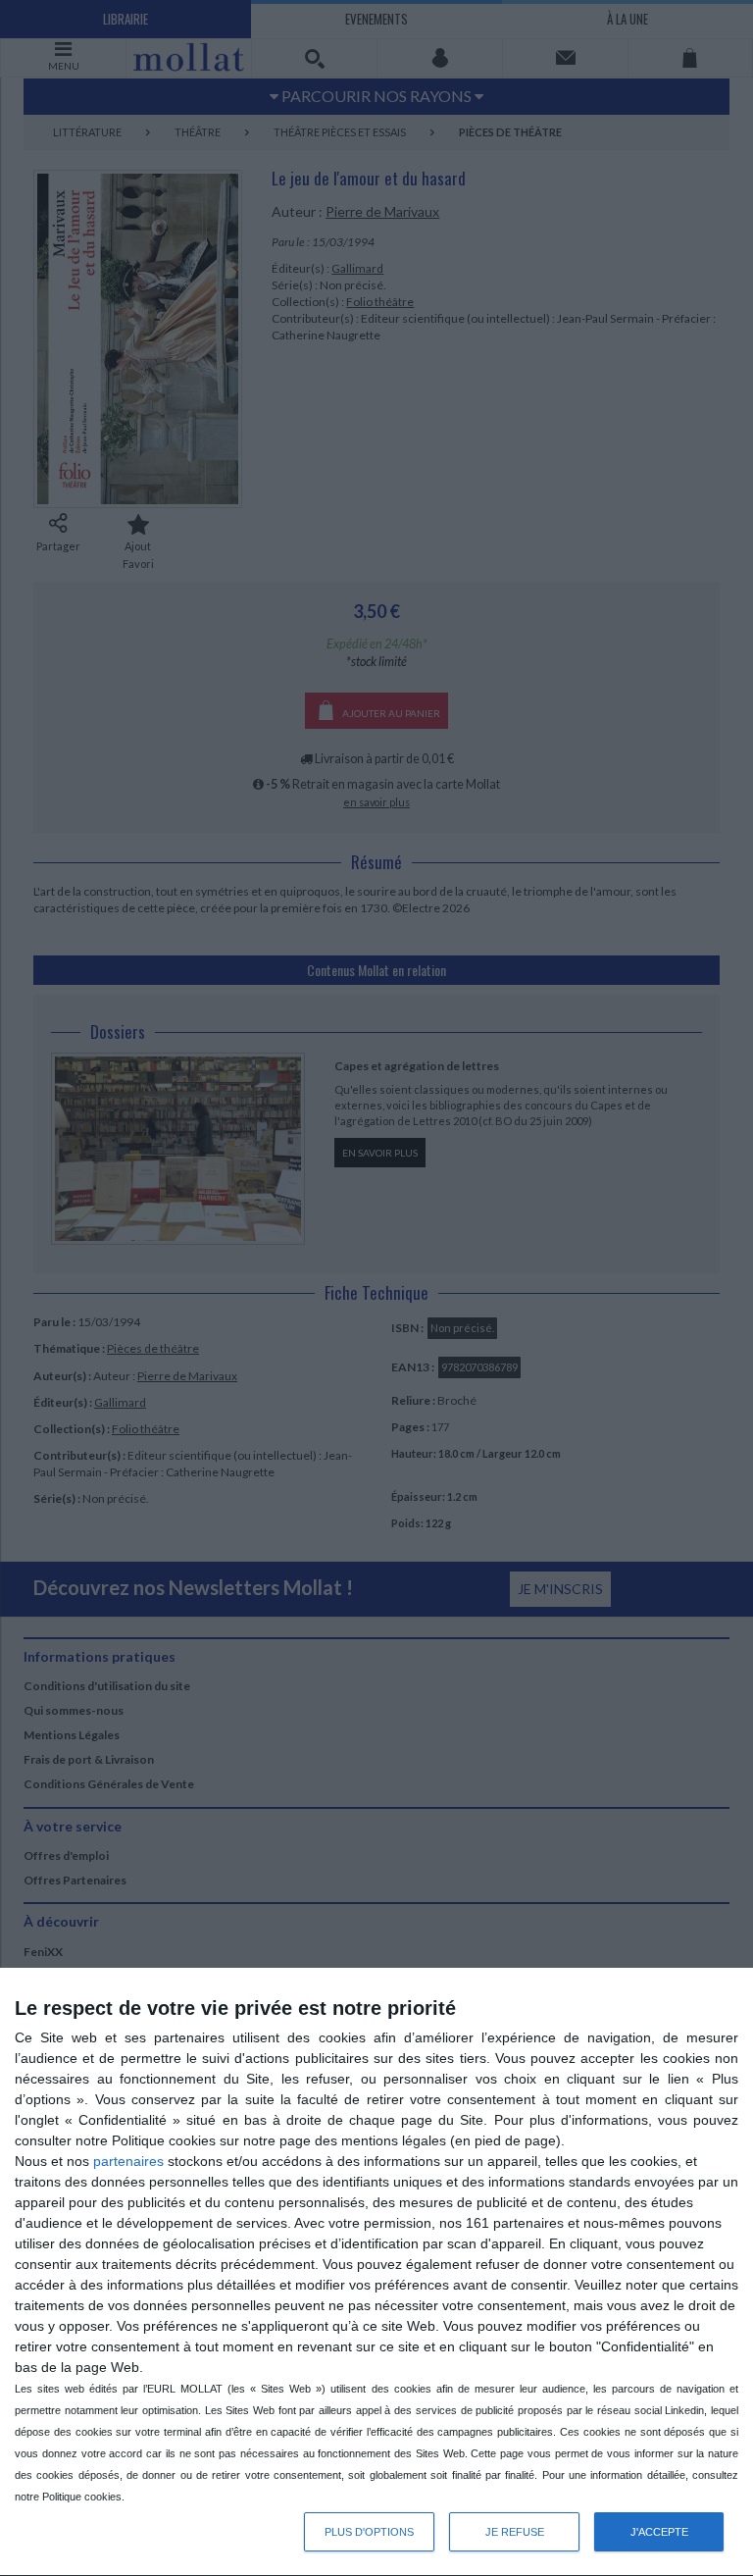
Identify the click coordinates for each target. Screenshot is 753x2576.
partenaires (128, 2161)
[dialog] (376, 2272)
